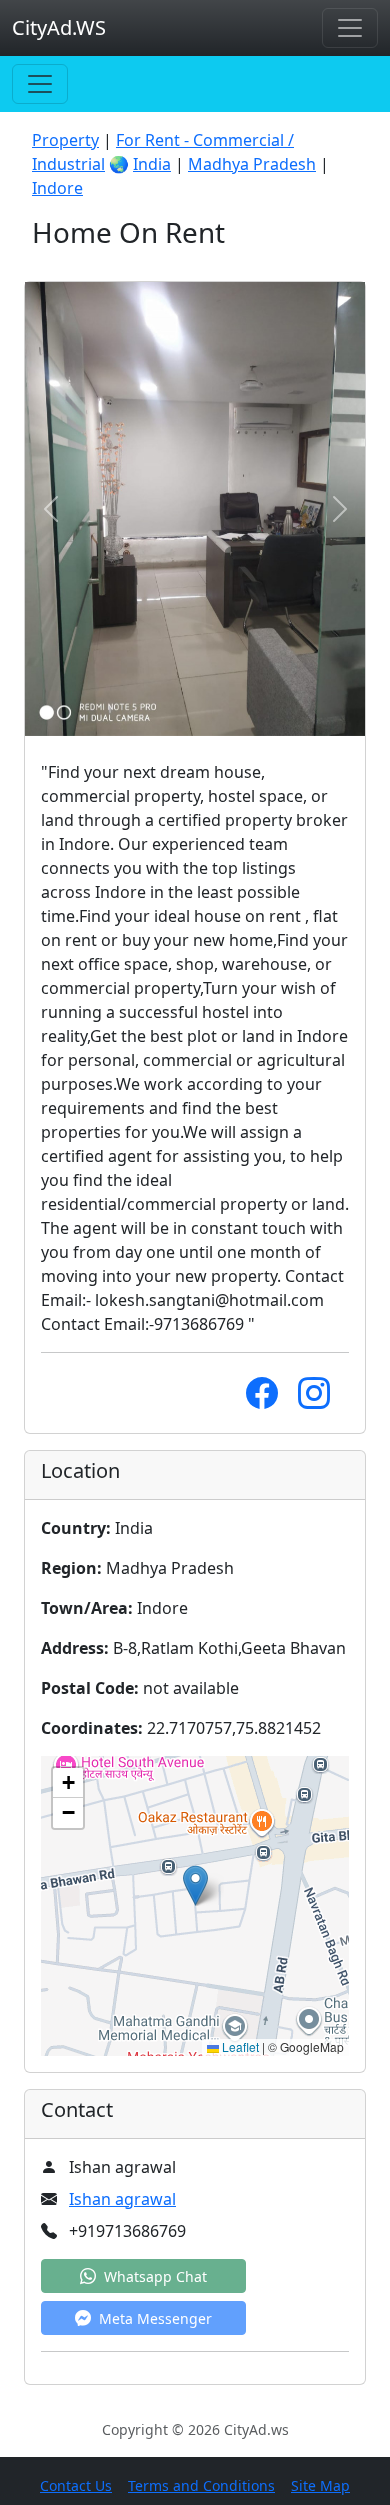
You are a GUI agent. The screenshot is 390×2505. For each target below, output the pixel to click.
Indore (57, 188)
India (152, 164)
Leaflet (239, 2046)
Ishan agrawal (122, 2199)
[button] (195, 1885)
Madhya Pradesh (252, 164)
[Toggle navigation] (350, 28)
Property (65, 140)
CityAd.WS (59, 27)
